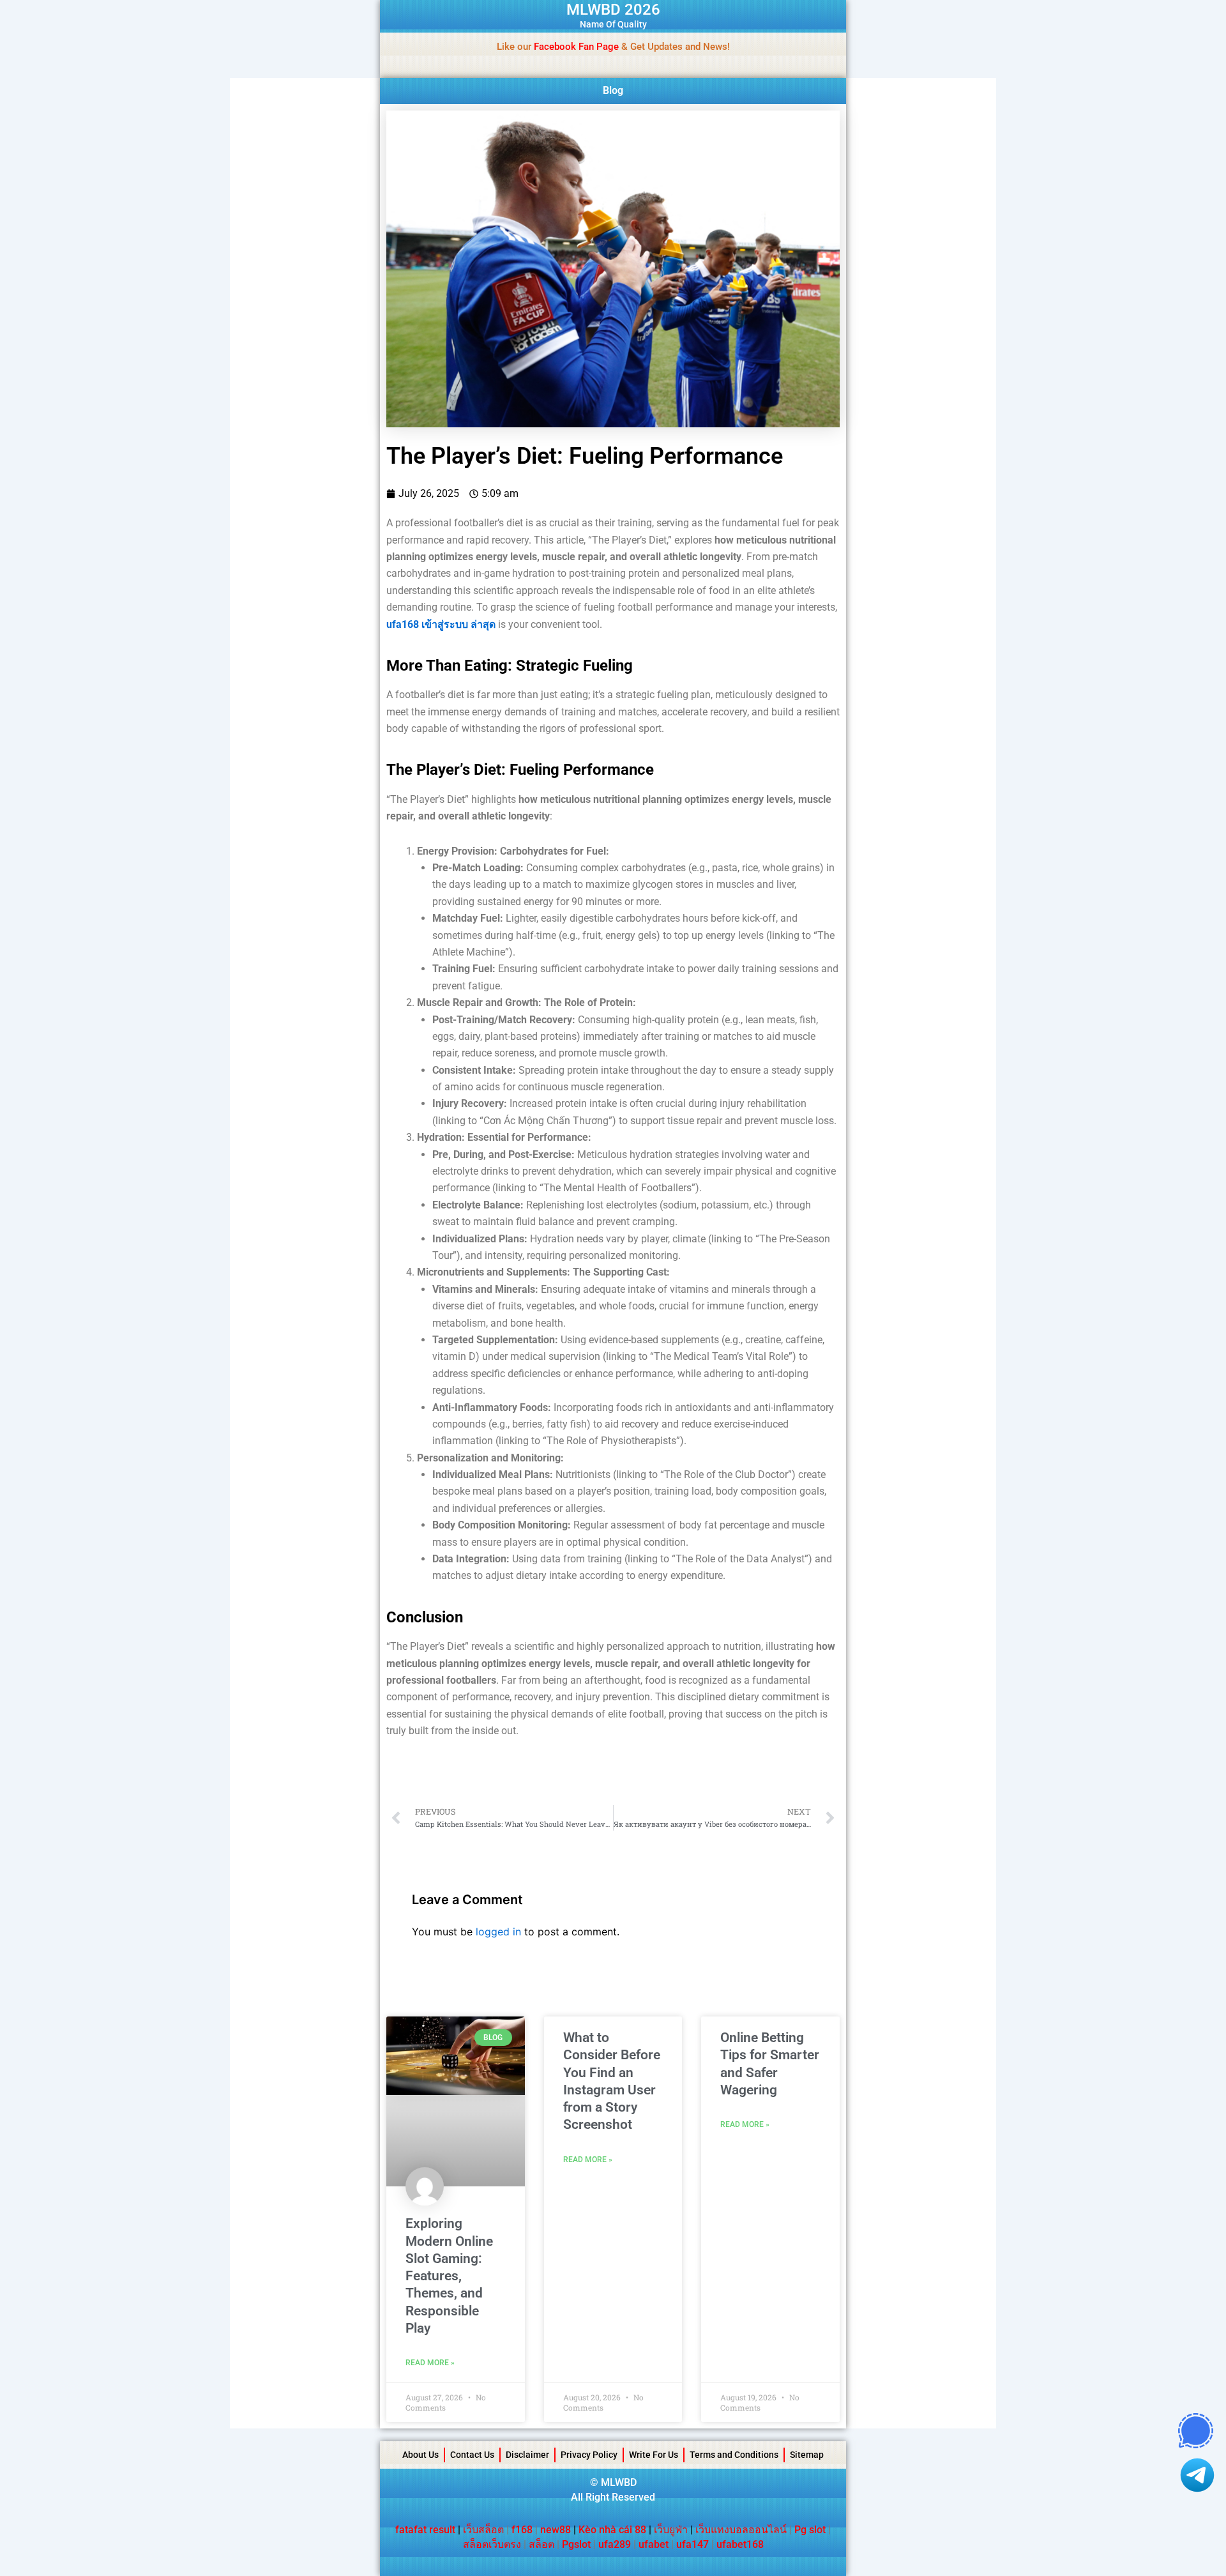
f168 (522, 2530)
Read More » (430, 2363)
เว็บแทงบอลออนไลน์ (741, 2530)
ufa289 (615, 2544)
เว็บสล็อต (483, 2530)
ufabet (654, 2544)
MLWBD (619, 2482)
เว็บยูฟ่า (671, 2530)
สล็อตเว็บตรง (492, 2544)
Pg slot (810, 2530)
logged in (498, 1932)
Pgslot (576, 2544)
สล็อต (541, 2544)
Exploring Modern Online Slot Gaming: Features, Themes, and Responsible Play (449, 2276)
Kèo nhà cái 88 (612, 2530)
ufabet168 (740, 2544)
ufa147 (692, 2544)
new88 (556, 2530)
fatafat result (425, 2530)
